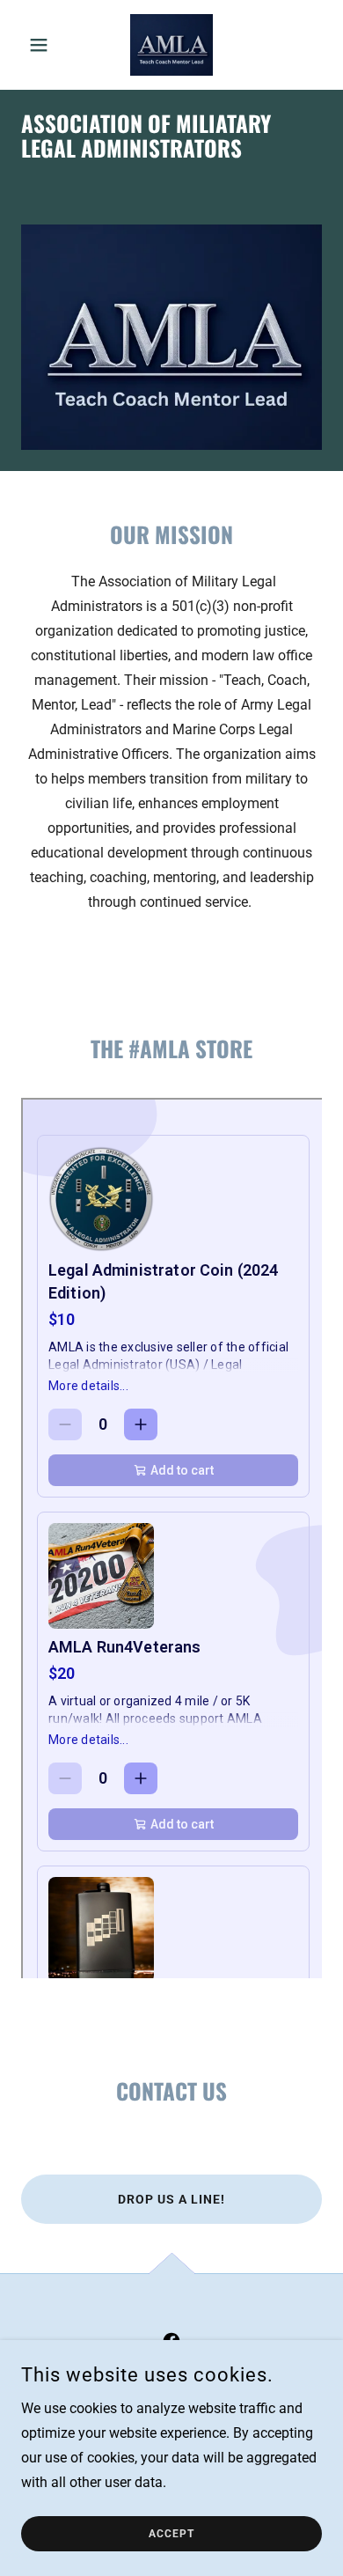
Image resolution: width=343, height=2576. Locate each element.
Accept (171, 2534)
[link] (171, 45)
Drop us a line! (171, 2199)
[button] (44, 45)
